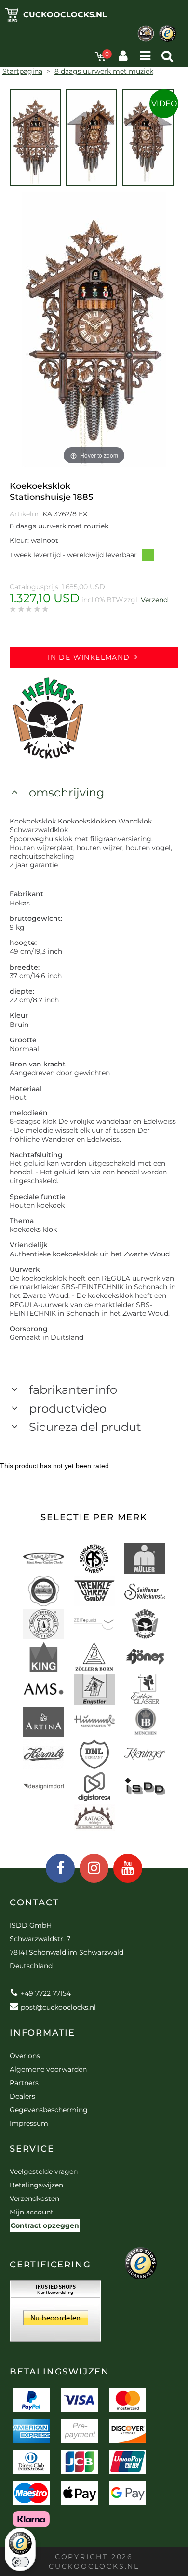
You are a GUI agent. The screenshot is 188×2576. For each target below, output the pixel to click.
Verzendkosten (34, 2198)
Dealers (22, 2096)
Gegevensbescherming (49, 2110)
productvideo (68, 1409)
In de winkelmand (89, 657)
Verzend (154, 600)
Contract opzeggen (45, 2225)
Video (164, 103)
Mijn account (32, 2212)
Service (32, 2149)
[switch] (20, 2562)
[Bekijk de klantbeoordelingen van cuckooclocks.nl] (55, 2314)
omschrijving (67, 792)
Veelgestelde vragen (44, 2171)
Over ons (25, 2056)
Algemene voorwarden (48, 2069)
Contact (34, 1902)
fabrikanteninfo (73, 1390)
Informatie (42, 2033)
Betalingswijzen (36, 2185)
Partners (24, 2083)
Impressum (29, 2123)
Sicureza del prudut (85, 1427)
